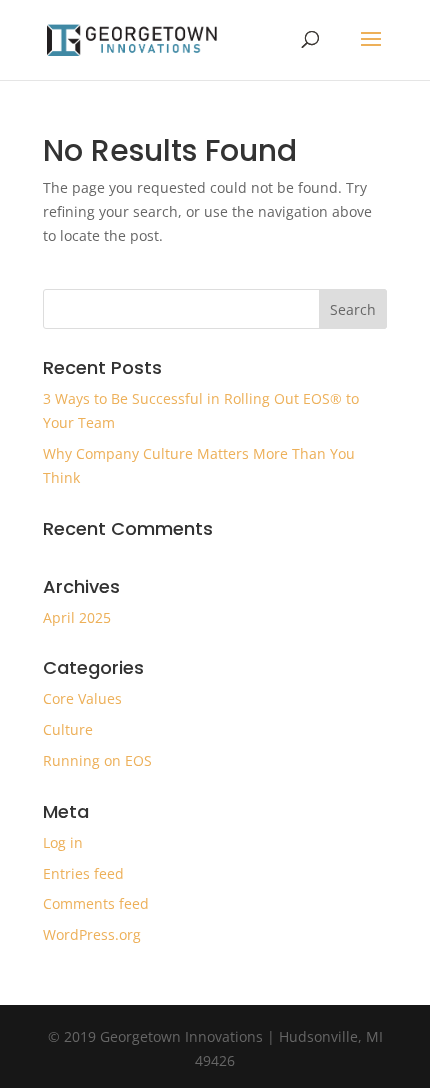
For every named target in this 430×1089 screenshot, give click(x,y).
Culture (68, 729)
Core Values (82, 698)
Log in (63, 842)
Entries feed (83, 873)
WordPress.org (92, 934)
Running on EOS (97, 760)
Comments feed (96, 903)
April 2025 (77, 617)
